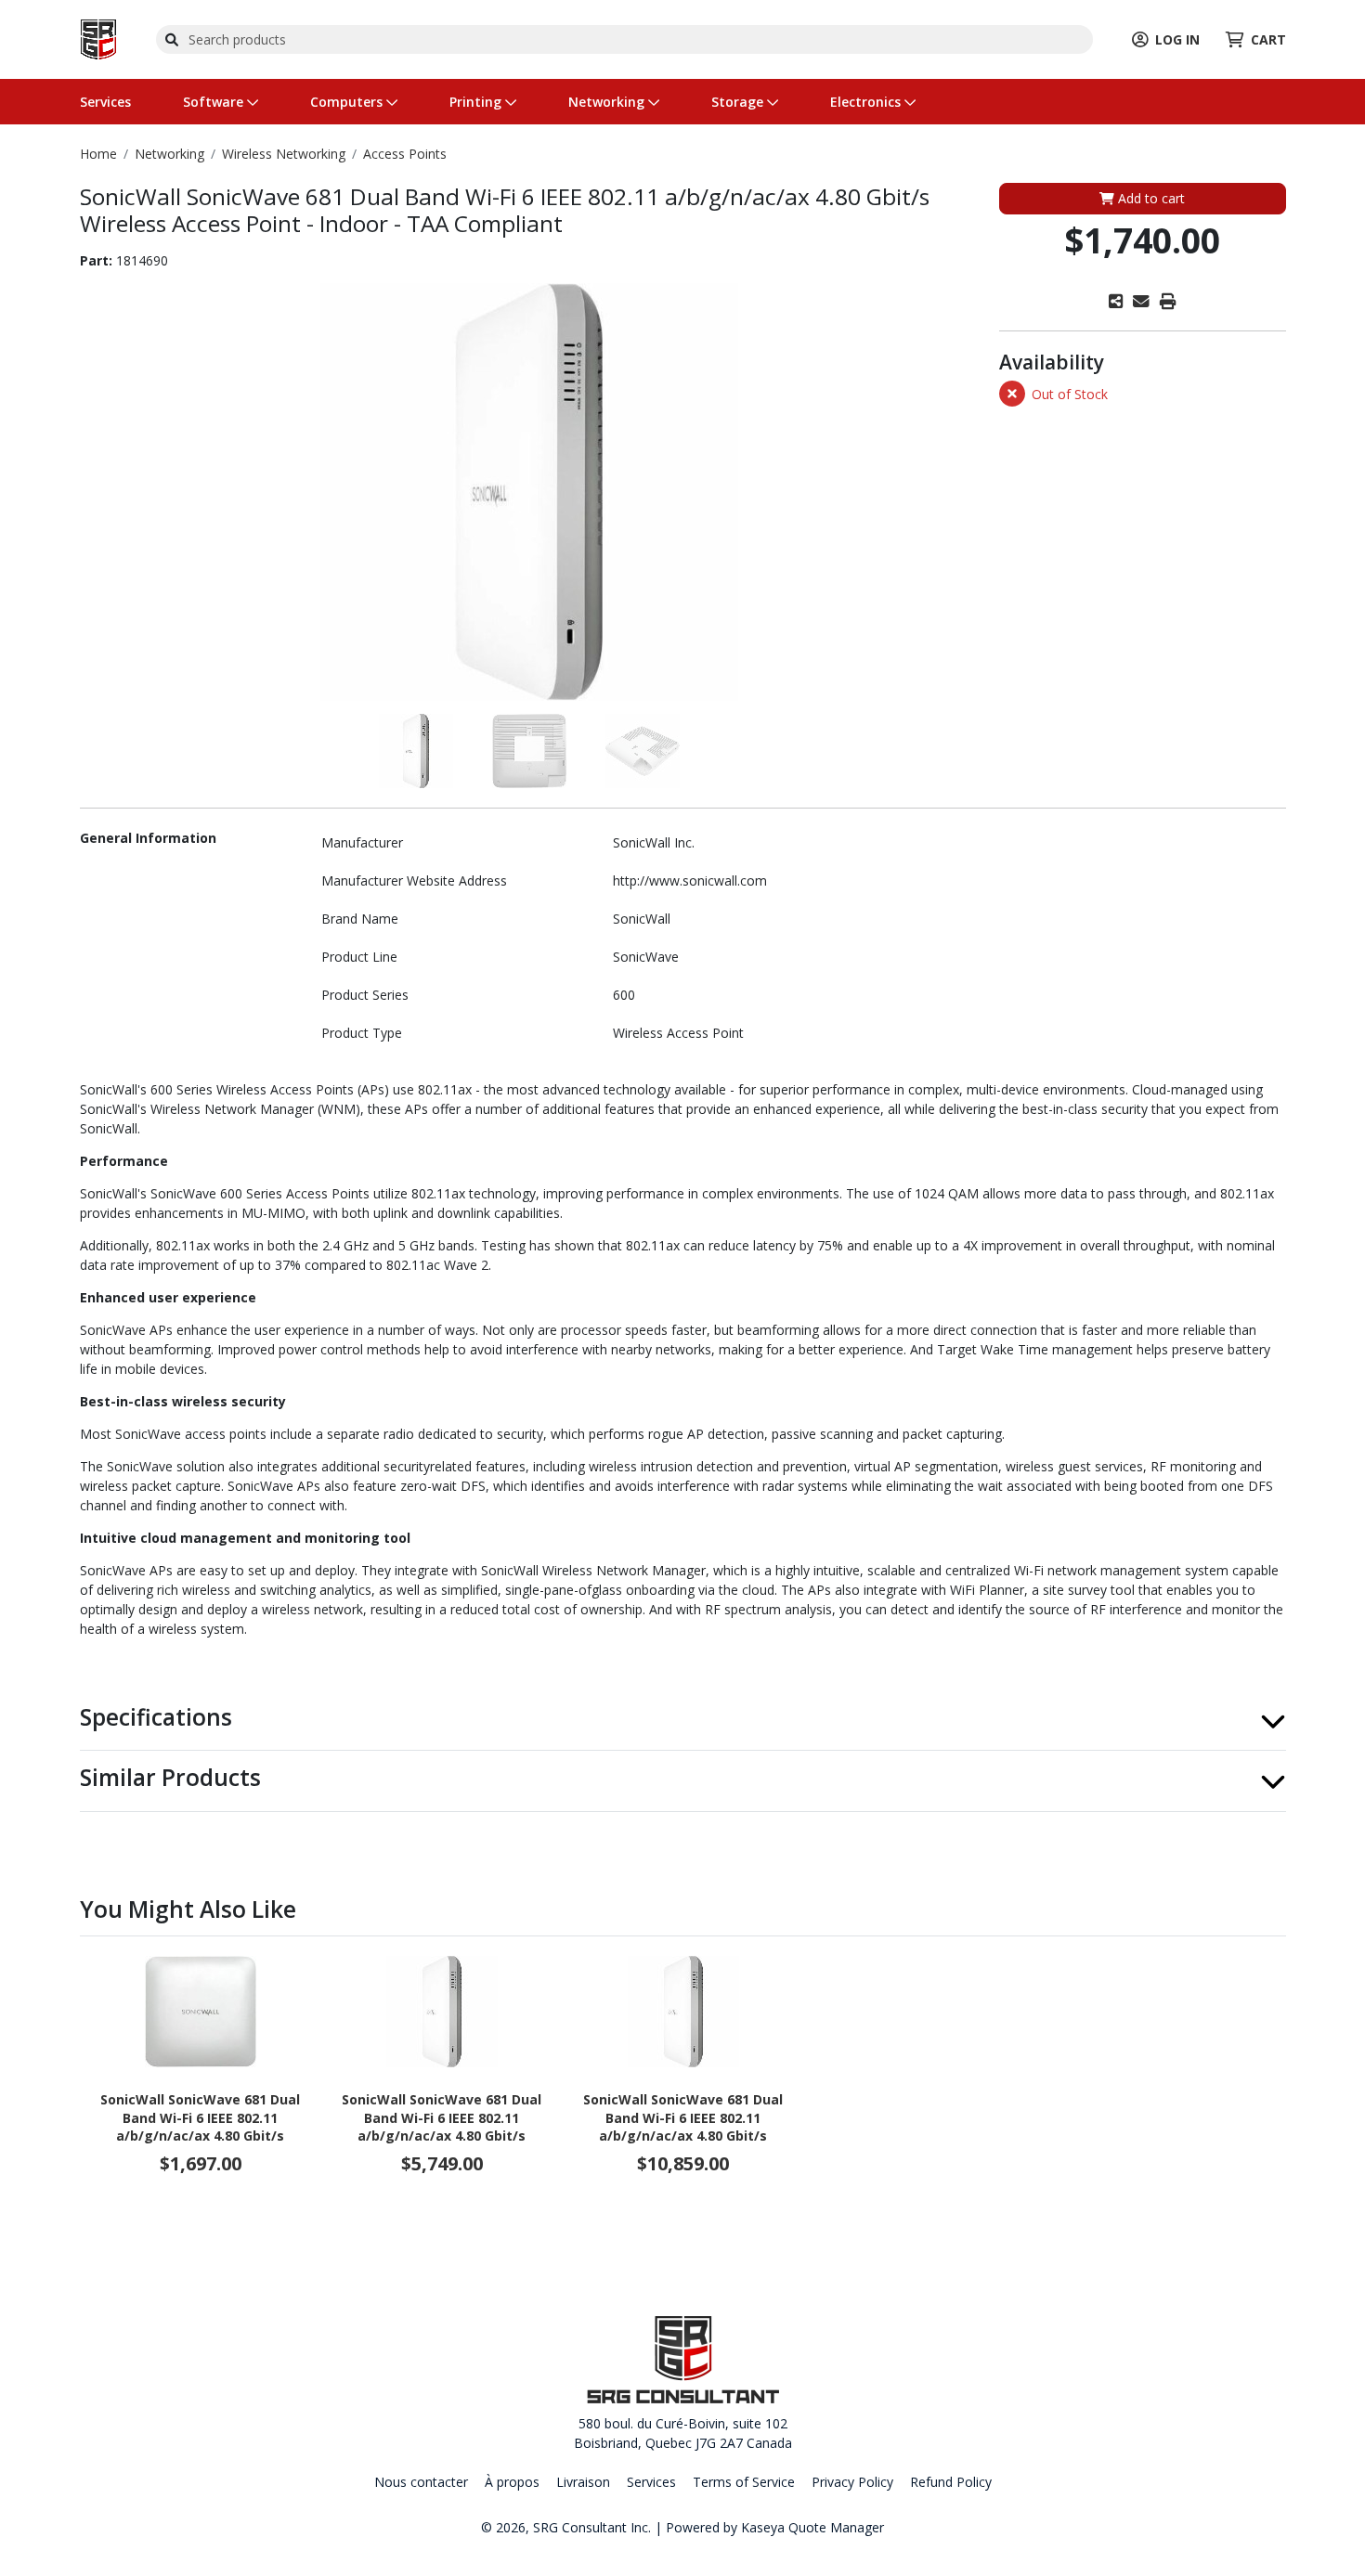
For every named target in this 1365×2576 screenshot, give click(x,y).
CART (1268, 39)
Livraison (583, 2482)
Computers (348, 102)
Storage (739, 102)
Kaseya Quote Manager (812, 2527)
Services (105, 102)
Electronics (867, 102)
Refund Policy (951, 2482)
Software (215, 102)
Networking (608, 102)
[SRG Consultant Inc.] (98, 38)
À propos (512, 2482)
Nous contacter (421, 2482)
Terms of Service (744, 2482)
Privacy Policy (852, 2482)
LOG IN (1177, 39)
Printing (477, 102)
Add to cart (1150, 198)
